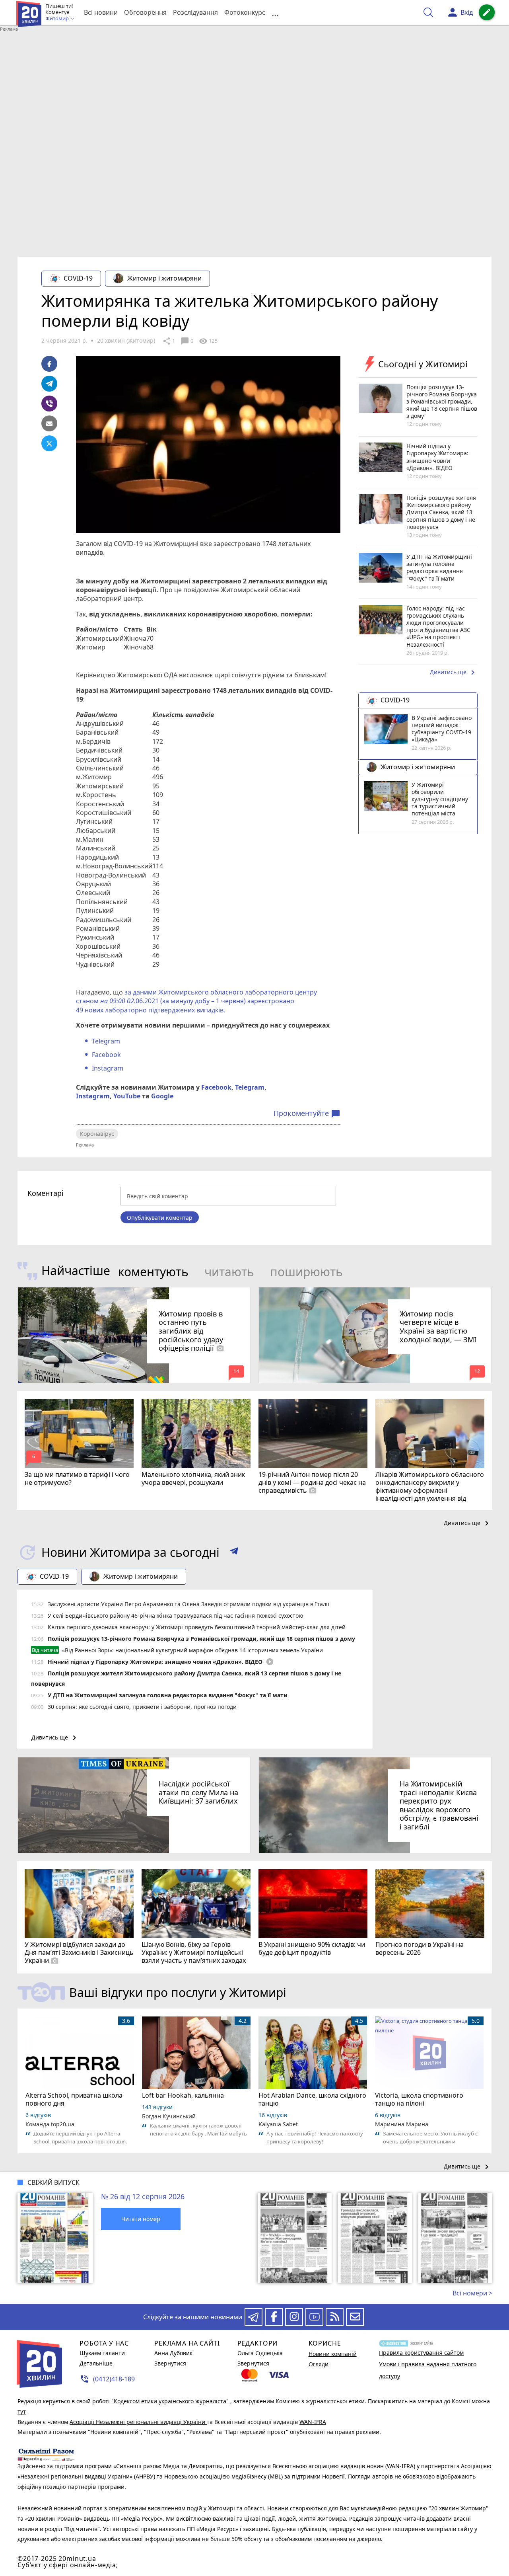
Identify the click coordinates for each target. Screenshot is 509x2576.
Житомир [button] (58, 19)
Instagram (108, 1068)
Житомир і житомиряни (164, 278)
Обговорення (145, 12)
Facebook (106, 1055)
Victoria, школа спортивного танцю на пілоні (419, 2099)
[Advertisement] (254, 93)
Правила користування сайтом (421, 2353)
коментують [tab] (153, 1272)
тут (22, 2411)
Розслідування (195, 12)
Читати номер (141, 2219)
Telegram (106, 1041)
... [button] (275, 13)
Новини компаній (333, 2354)
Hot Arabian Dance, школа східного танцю (312, 2099)
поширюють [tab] (306, 1272)
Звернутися (170, 2363)
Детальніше (96, 2363)
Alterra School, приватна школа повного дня (74, 2099)
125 (208, 341)
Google (162, 1096)
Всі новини (101, 12)
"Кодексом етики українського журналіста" (171, 2401)
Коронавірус (97, 1134)
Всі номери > (472, 2293)
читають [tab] (229, 1272)
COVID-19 (78, 278)
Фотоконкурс (245, 12)
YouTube (127, 1096)
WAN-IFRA (313, 2422)
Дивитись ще (454, 673)
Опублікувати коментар (160, 1218)
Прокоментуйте (307, 1113)
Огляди (319, 2364)
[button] (234, 1552)
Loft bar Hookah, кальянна (183, 2095)
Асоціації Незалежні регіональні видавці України (138, 2422)
